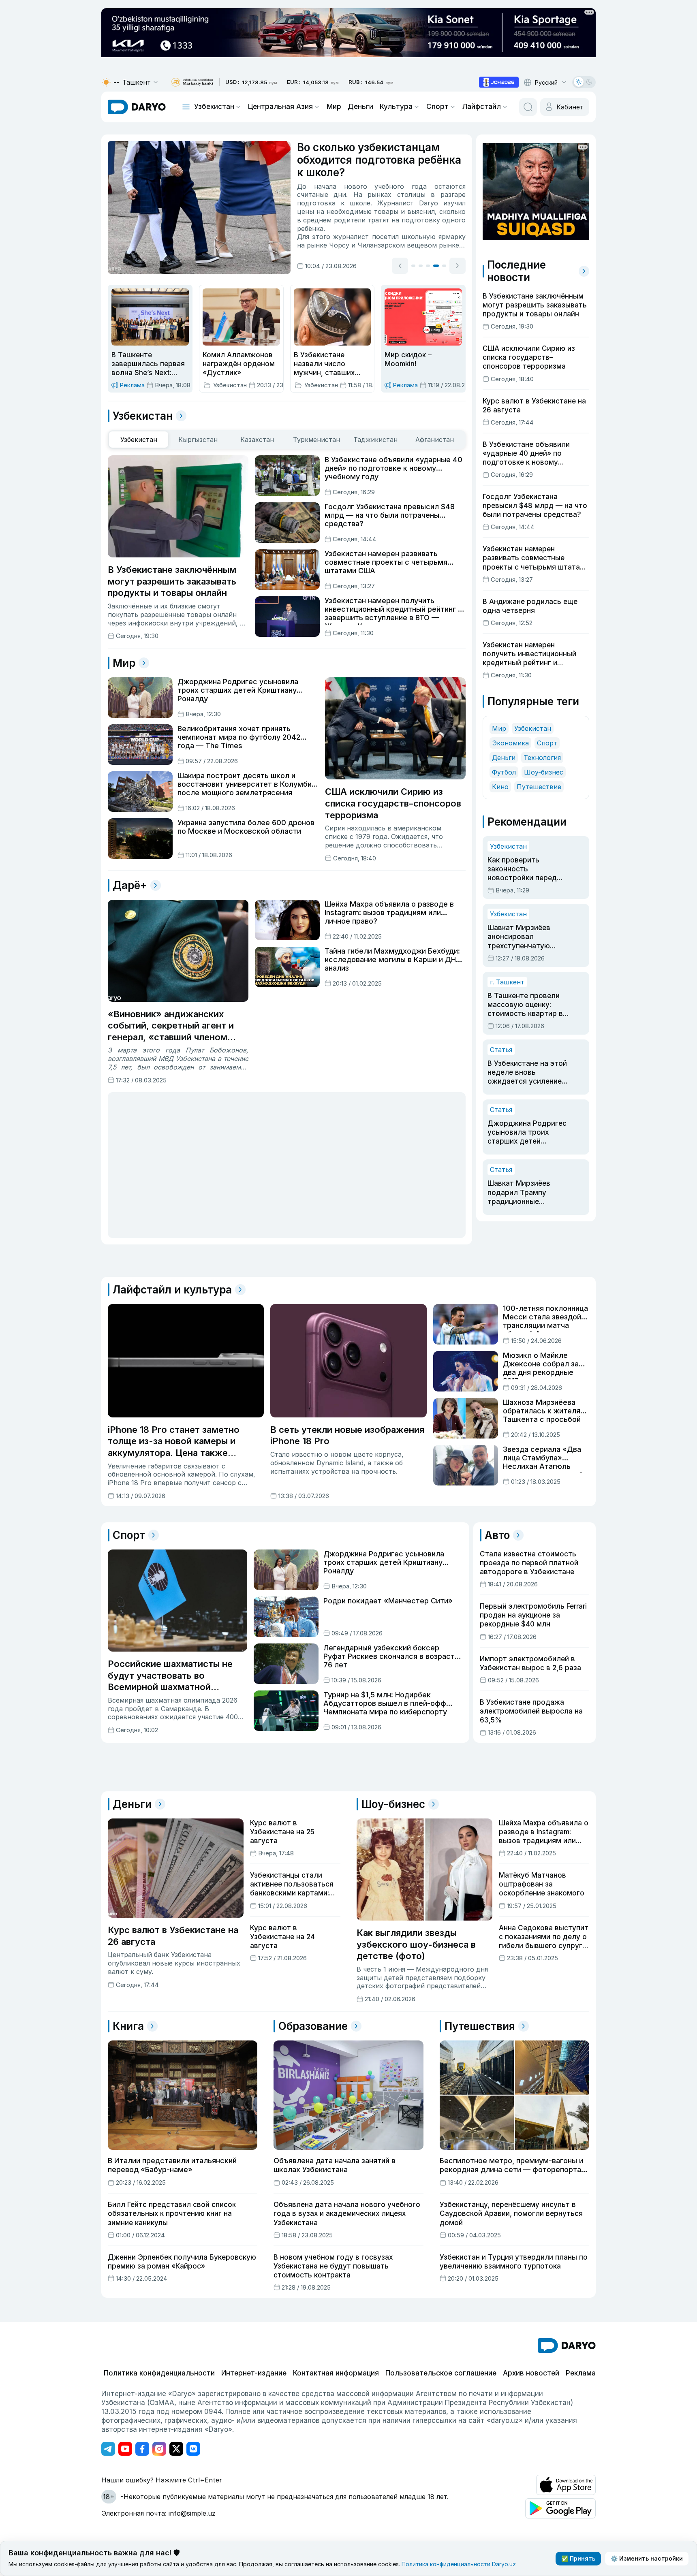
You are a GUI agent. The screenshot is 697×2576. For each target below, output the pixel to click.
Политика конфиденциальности (159, 2373)
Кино (500, 787)
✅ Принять (578, 2558)
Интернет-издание (254, 2373)
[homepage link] (137, 107)
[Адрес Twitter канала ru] (176, 2449)
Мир (334, 107)
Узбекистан (214, 107)
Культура (396, 107)
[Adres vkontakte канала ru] (193, 2449)
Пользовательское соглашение (441, 2373)
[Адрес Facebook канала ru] (142, 2449)
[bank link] (192, 82)
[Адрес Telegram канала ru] (108, 2449)
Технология (542, 758)
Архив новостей (531, 2373)
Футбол (504, 772)
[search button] (528, 107)
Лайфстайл (482, 107)
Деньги (360, 107)
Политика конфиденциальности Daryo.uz (459, 2564)
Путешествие (539, 787)
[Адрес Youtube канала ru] (125, 2449)
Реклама (581, 2373)
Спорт (437, 107)
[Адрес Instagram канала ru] (159, 2449)
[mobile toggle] (186, 107)
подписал (313, 211)
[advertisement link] (499, 82)
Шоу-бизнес (544, 772)
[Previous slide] (400, 266)
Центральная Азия (280, 107)
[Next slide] (458, 266)
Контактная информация (336, 2373)
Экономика (510, 743)
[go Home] (567, 2346)
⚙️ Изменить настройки (647, 2558)
